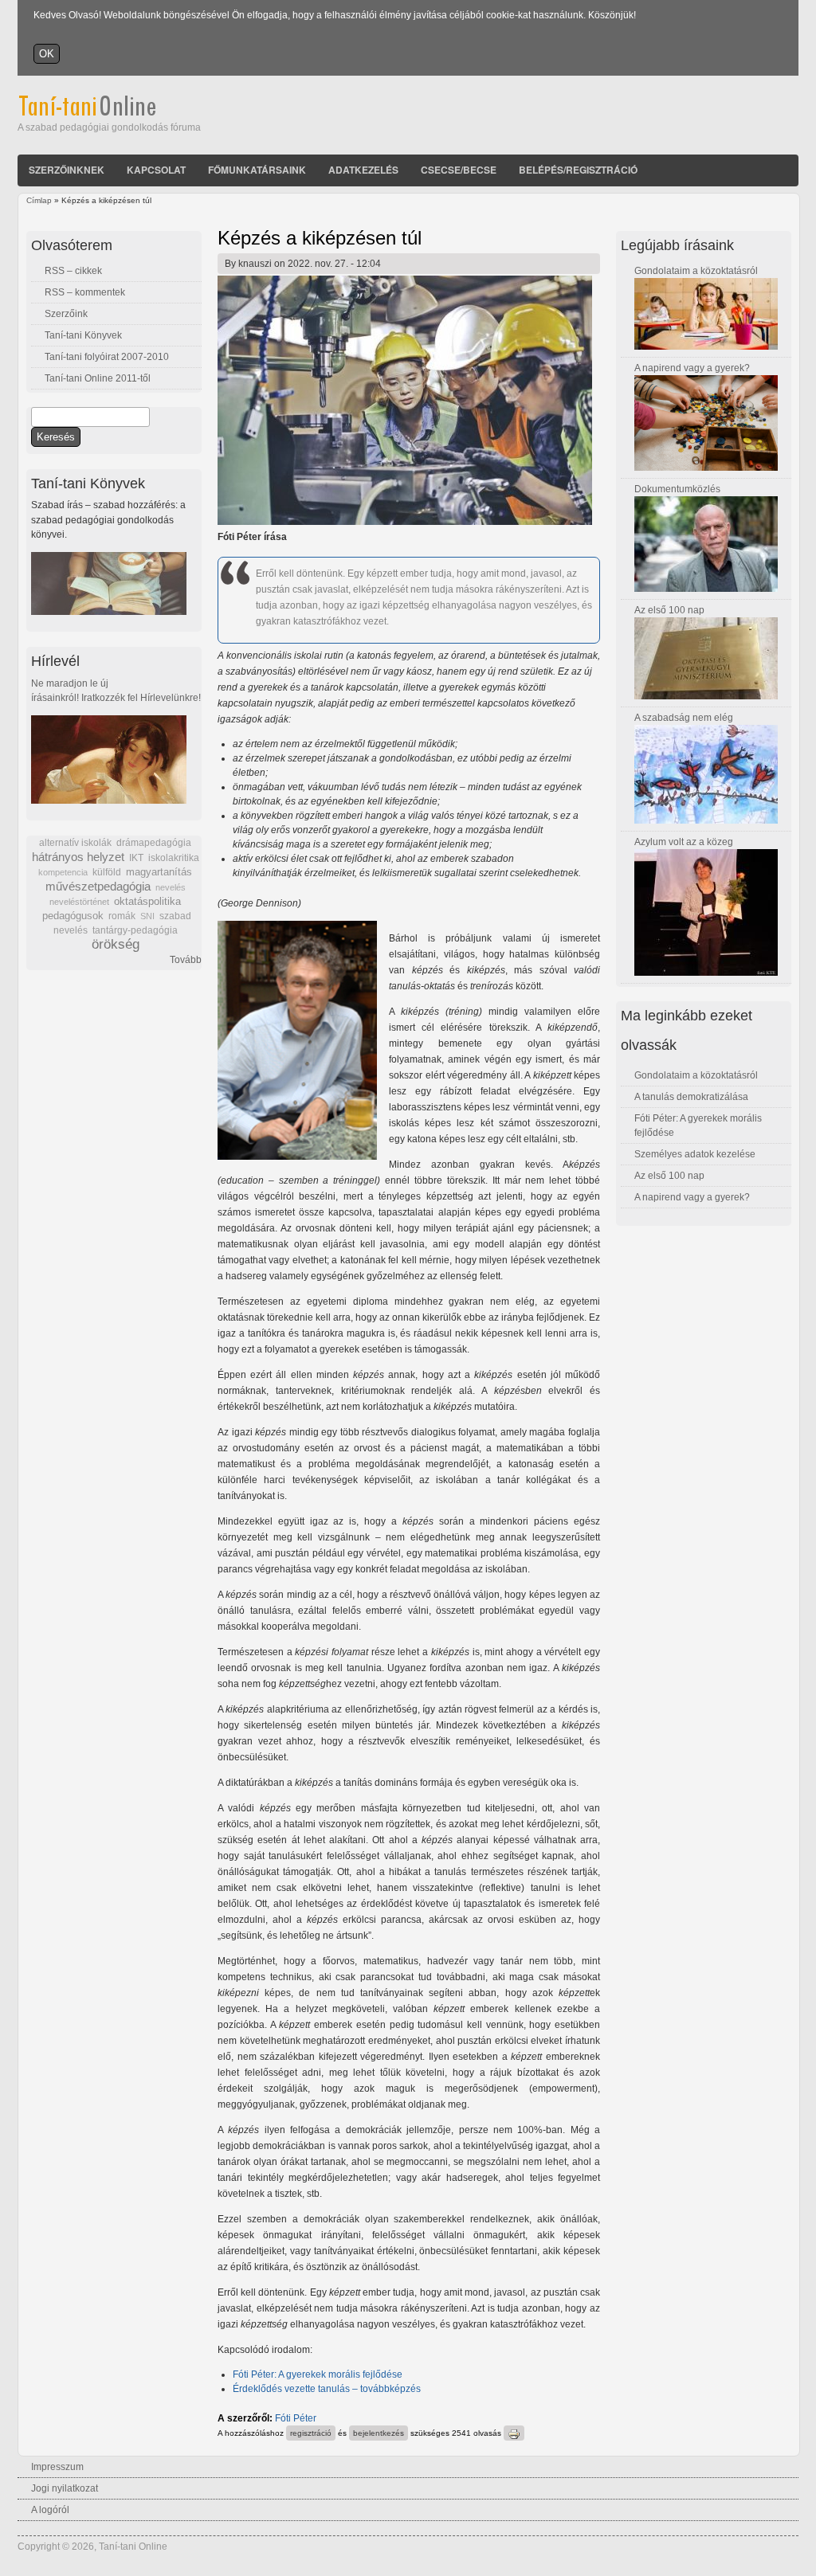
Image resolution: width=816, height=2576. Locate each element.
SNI (147, 916)
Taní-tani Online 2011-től (98, 378)
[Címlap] (109, 113)
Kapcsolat (156, 170)
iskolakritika (174, 858)
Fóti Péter (296, 2418)
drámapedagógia (154, 843)
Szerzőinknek (67, 170)
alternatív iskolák (75, 843)
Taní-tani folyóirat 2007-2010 (107, 357)
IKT (136, 858)
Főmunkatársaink (257, 170)
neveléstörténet (79, 902)
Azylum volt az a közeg (684, 842)
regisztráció (311, 2433)
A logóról (50, 2510)
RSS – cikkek (73, 271)
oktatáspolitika (147, 901)
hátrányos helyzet (78, 857)
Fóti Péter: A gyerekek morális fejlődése (318, 2374)
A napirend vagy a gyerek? (692, 368)
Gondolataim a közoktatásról (696, 271)
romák (122, 916)
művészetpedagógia (98, 886)
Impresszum (57, 2467)
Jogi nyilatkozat (65, 2488)
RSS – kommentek (85, 292)
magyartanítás (159, 872)
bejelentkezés (379, 2433)
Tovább (186, 960)
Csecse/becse (459, 170)
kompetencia (63, 872)
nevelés (171, 887)
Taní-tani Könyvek (83, 335)
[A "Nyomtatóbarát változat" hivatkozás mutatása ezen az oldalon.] (514, 2433)
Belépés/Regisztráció (578, 170)
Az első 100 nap (669, 610)
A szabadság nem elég (684, 718)
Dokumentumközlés (677, 489)
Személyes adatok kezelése (695, 1154)
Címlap (39, 200)
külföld (107, 872)
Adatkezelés (363, 170)
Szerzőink (66, 314)
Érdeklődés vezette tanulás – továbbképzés (327, 2389)
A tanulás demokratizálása (691, 1097)
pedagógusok (73, 916)
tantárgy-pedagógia (135, 930)
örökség (116, 944)
